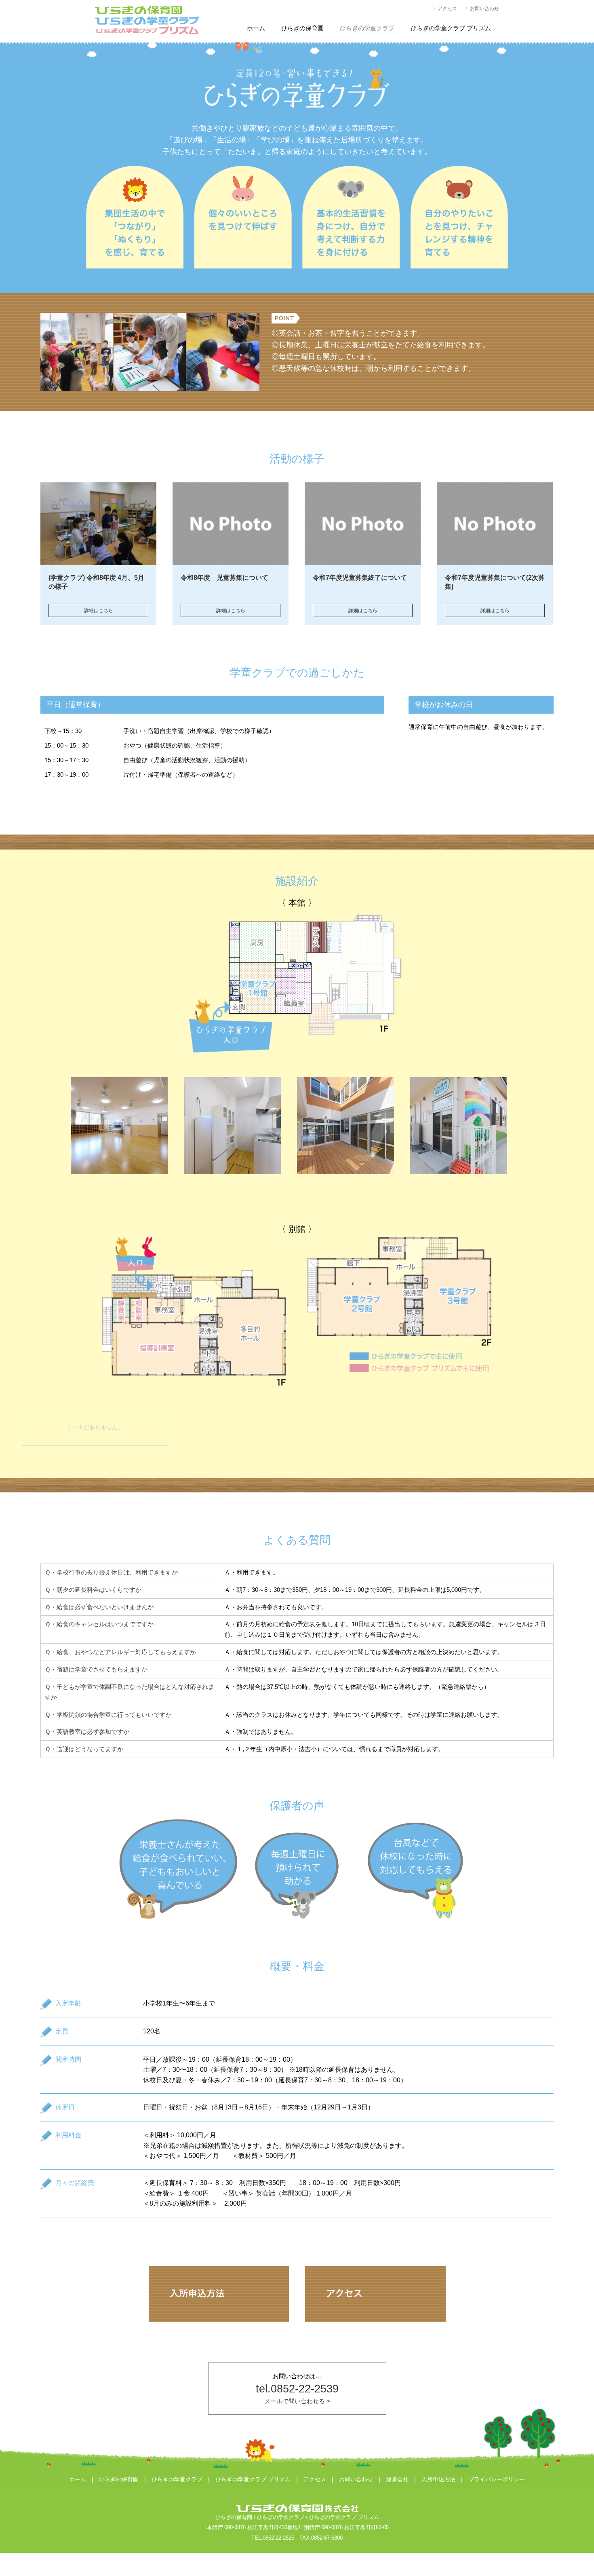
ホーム (78, 2480)
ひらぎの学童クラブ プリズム (253, 2480)
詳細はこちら (99, 611)
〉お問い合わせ (482, 8)
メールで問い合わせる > (297, 2401)
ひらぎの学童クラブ (177, 2480)
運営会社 (397, 2480)
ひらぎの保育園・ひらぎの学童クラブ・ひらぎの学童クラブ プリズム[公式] (147, 20)
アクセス (315, 2480)
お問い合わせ (356, 2480)
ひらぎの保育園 (119, 2480)
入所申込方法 (438, 2480)
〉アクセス (445, 8)
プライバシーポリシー (497, 2480)
